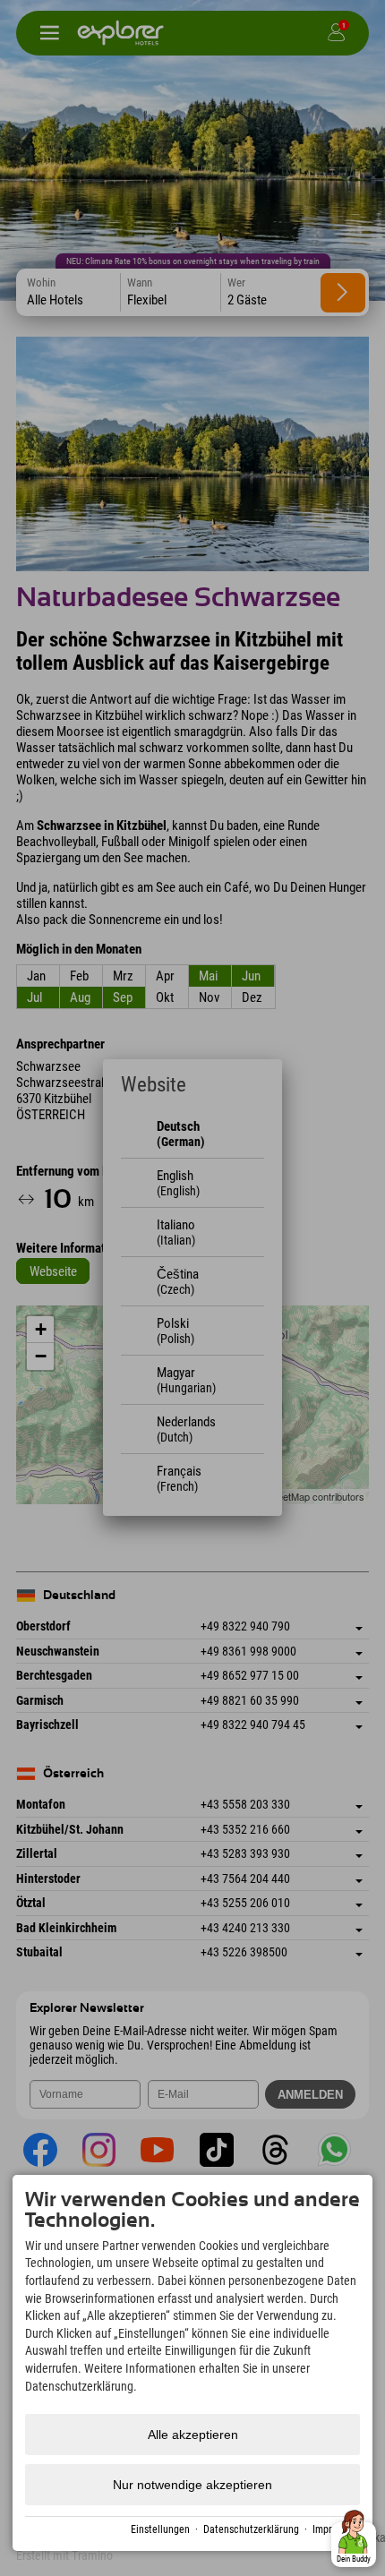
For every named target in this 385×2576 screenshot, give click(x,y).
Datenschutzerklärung (251, 2529)
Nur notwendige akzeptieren (192, 2485)
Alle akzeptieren (193, 2435)
